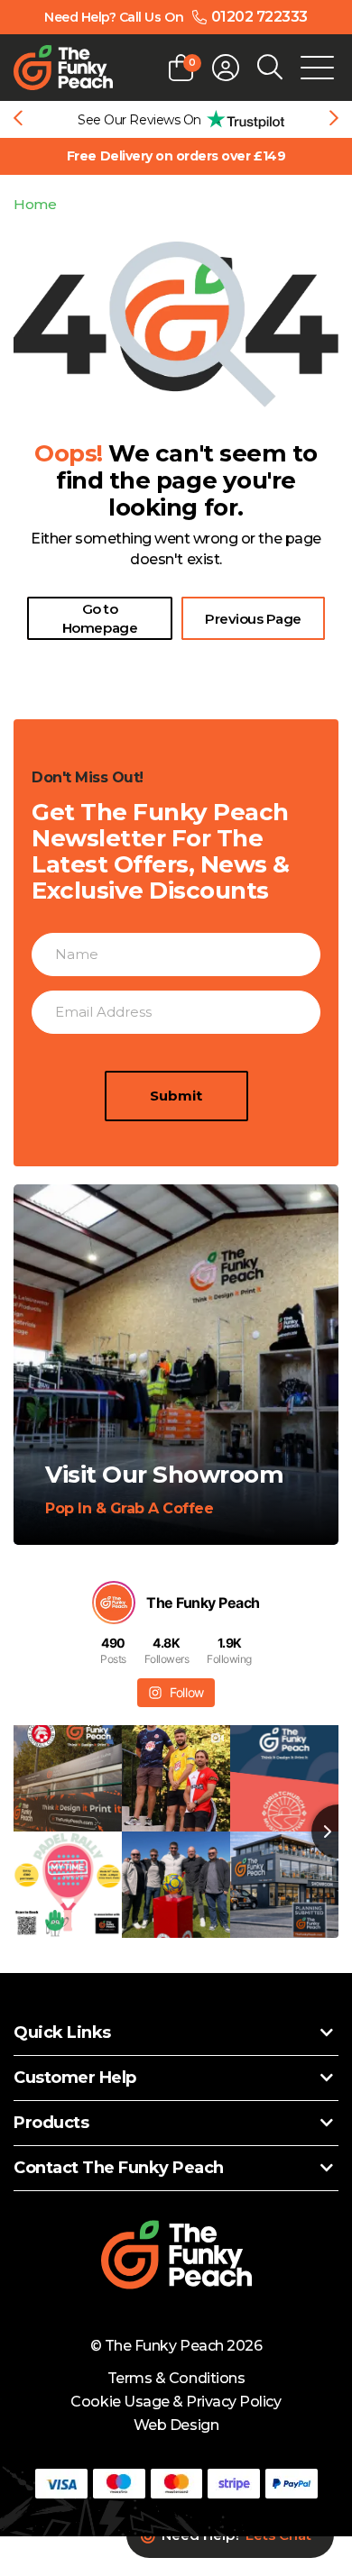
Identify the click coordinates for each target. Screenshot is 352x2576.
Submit (176, 1096)
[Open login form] (226, 68)
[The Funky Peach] (63, 68)
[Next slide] (334, 120)
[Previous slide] (18, 120)
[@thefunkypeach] (114, 1603)
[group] (176, 119)
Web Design (176, 2425)
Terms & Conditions (176, 2378)
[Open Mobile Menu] (317, 68)
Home (35, 204)
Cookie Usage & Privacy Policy (176, 2402)
